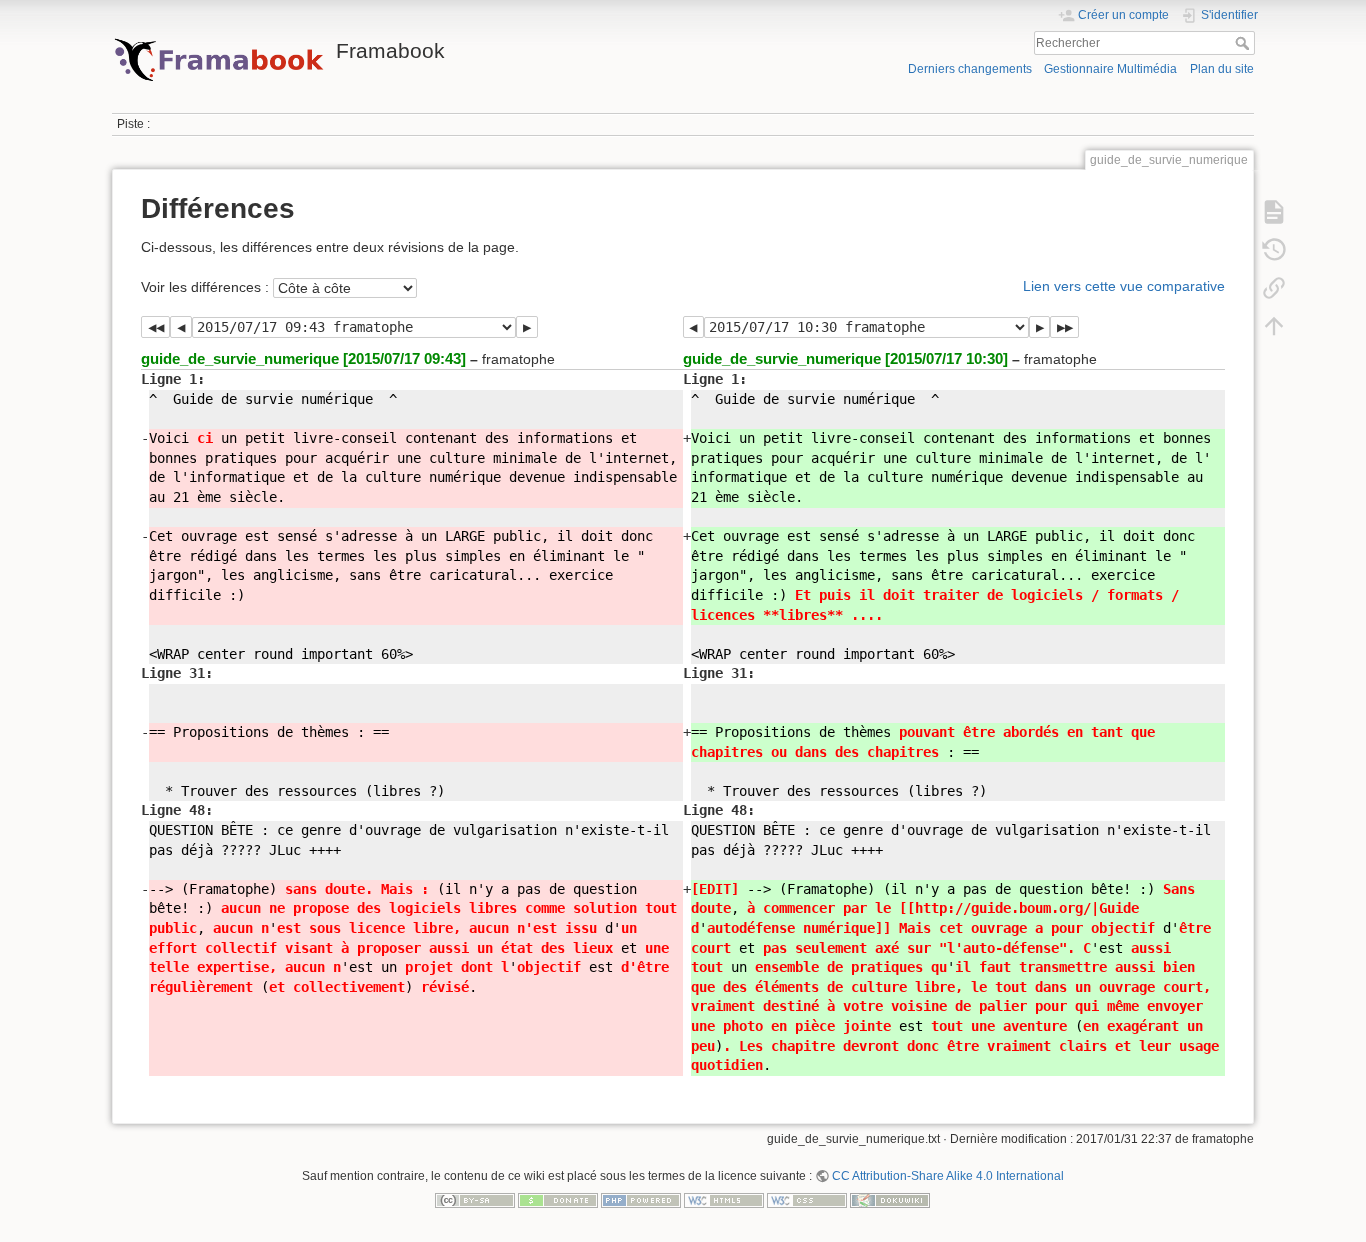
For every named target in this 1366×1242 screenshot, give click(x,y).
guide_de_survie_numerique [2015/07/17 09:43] (303, 358)
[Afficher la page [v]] (1274, 212)
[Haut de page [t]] (1274, 326)
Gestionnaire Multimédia (1110, 69)
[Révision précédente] (180, 327)
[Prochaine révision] (526, 327)
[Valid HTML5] (724, 1199)
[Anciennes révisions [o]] (1274, 250)
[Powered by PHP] (641, 1199)
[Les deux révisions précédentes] (155, 327)
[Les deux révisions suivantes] (1064, 327)
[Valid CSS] (807, 1199)
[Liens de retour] (1274, 288)
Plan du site (1222, 69)
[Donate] (558, 1199)
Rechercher (1244, 43)
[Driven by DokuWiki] (890, 1199)
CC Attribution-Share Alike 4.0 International (948, 1176)
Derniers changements (970, 69)
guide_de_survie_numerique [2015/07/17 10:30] (845, 358)
